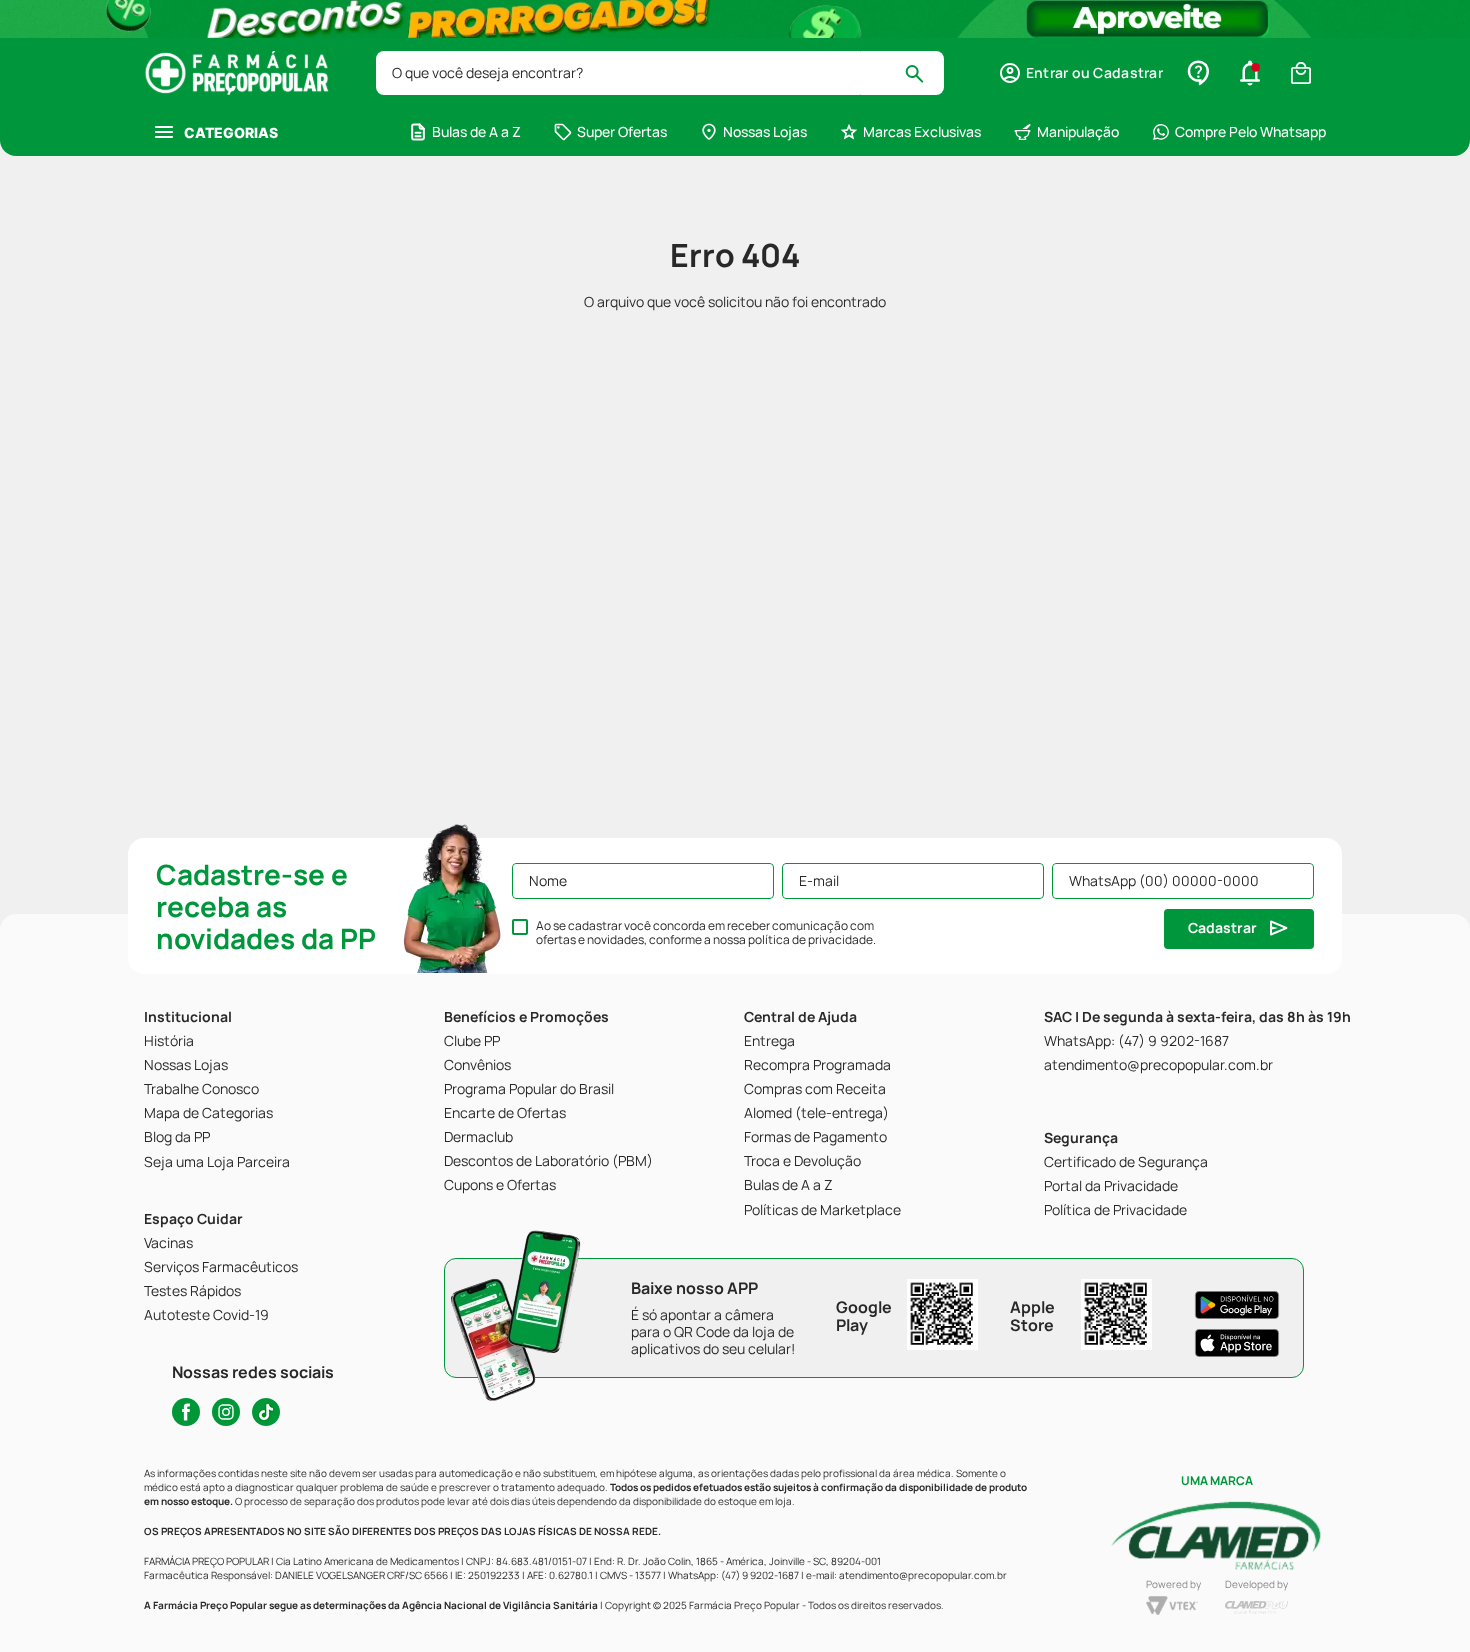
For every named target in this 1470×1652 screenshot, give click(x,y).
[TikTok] (266, 1412)
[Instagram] (226, 1412)
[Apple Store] (1237, 1343)
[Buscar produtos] (923, 73)
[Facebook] (186, 1412)
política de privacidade (810, 939)
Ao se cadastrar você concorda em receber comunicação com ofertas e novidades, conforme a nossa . (706, 933)
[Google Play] (1237, 1305)
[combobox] (660, 73)
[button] (1080, 73)
